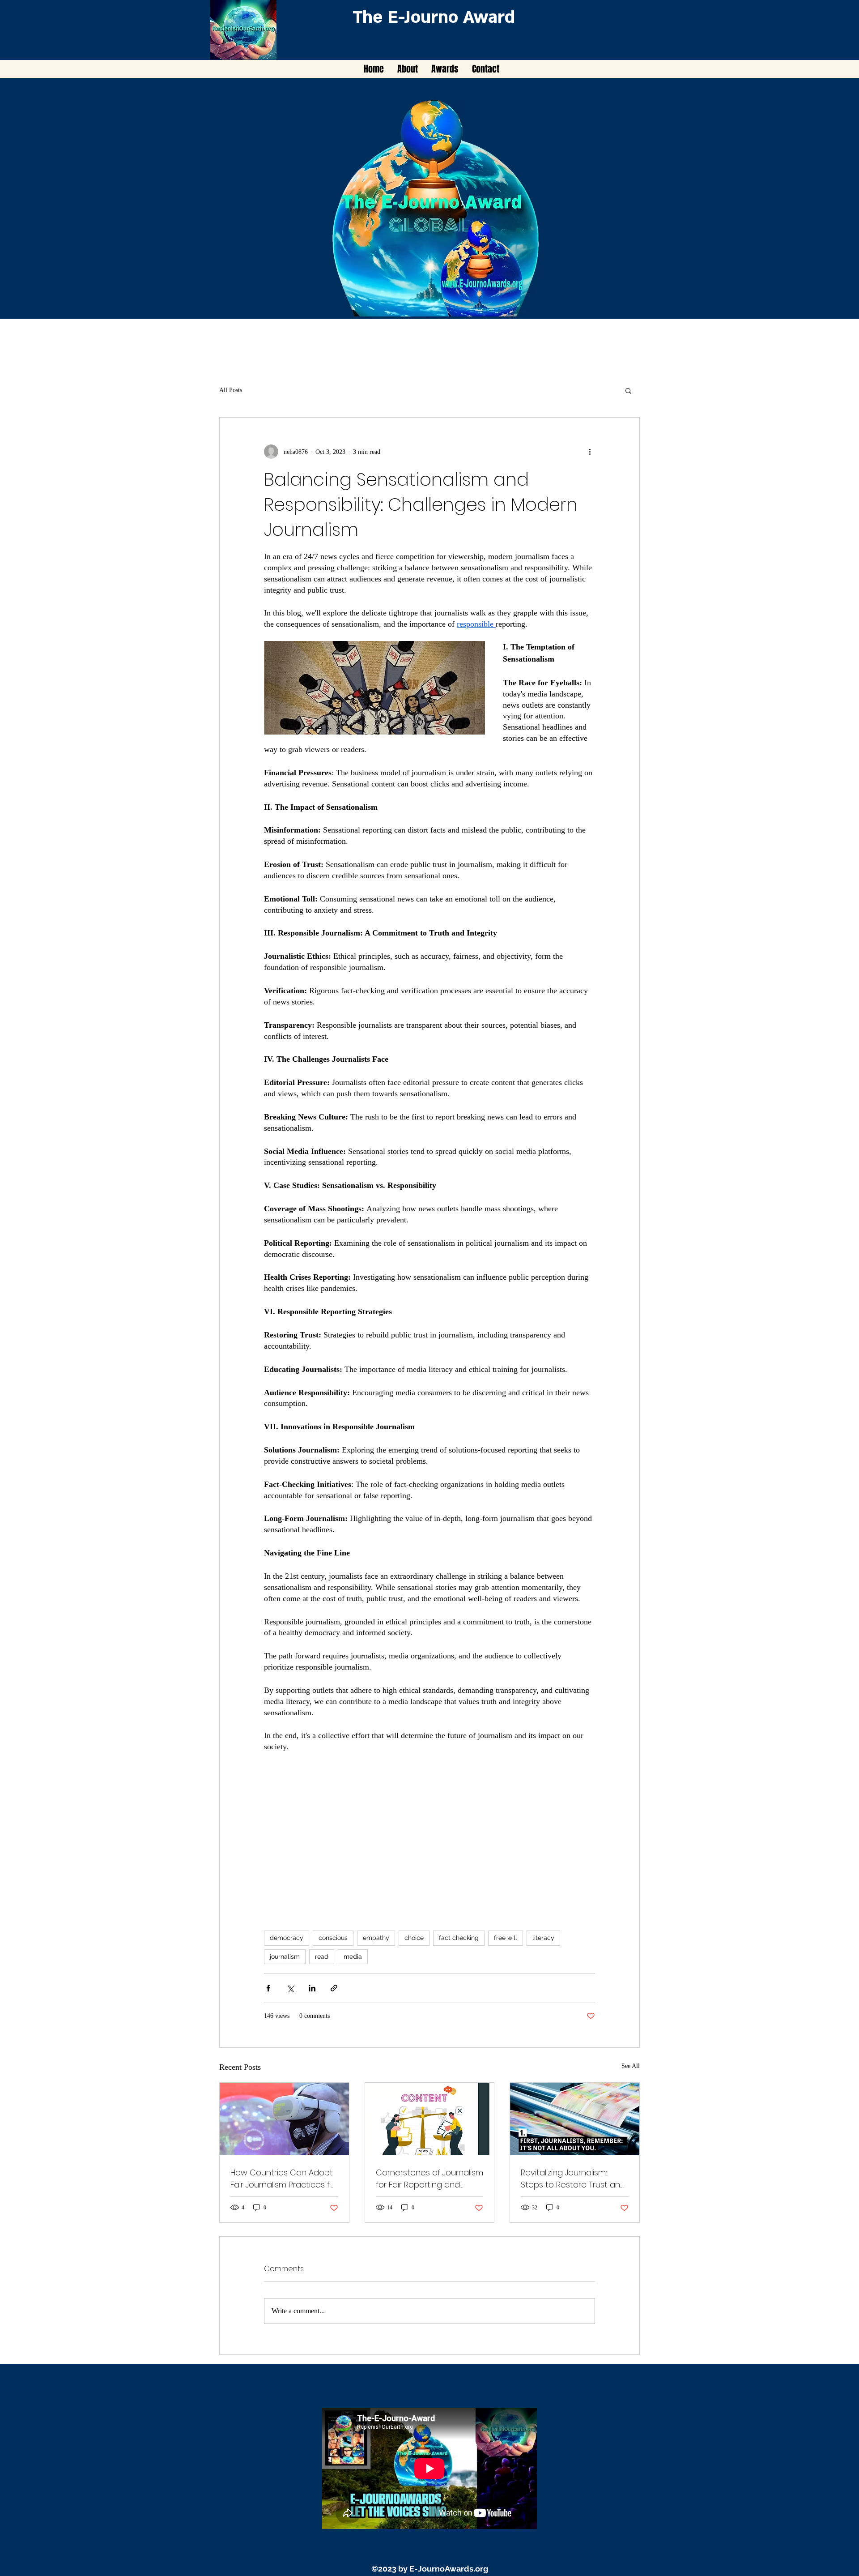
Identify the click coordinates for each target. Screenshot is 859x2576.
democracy (287, 1938)
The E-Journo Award (434, 17)
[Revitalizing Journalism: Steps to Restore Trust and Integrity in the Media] (575, 2119)
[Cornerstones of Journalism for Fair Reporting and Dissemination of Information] (430, 2119)
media (353, 1957)
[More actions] (590, 452)
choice (414, 1938)
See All (631, 2066)
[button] (628, 390)
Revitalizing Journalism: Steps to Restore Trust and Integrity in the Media (573, 2179)
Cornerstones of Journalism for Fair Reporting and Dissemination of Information (429, 2179)
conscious (333, 1938)
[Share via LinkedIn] (312, 1988)
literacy (543, 1938)
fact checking (459, 1938)
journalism (285, 1957)
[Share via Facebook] (268, 1988)
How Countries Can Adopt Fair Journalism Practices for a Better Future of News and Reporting (284, 2179)
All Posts (231, 390)
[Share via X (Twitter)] (290, 1988)
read (322, 1957)
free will (506, 1938)
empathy (376, 1938)
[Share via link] (334, 1988)
